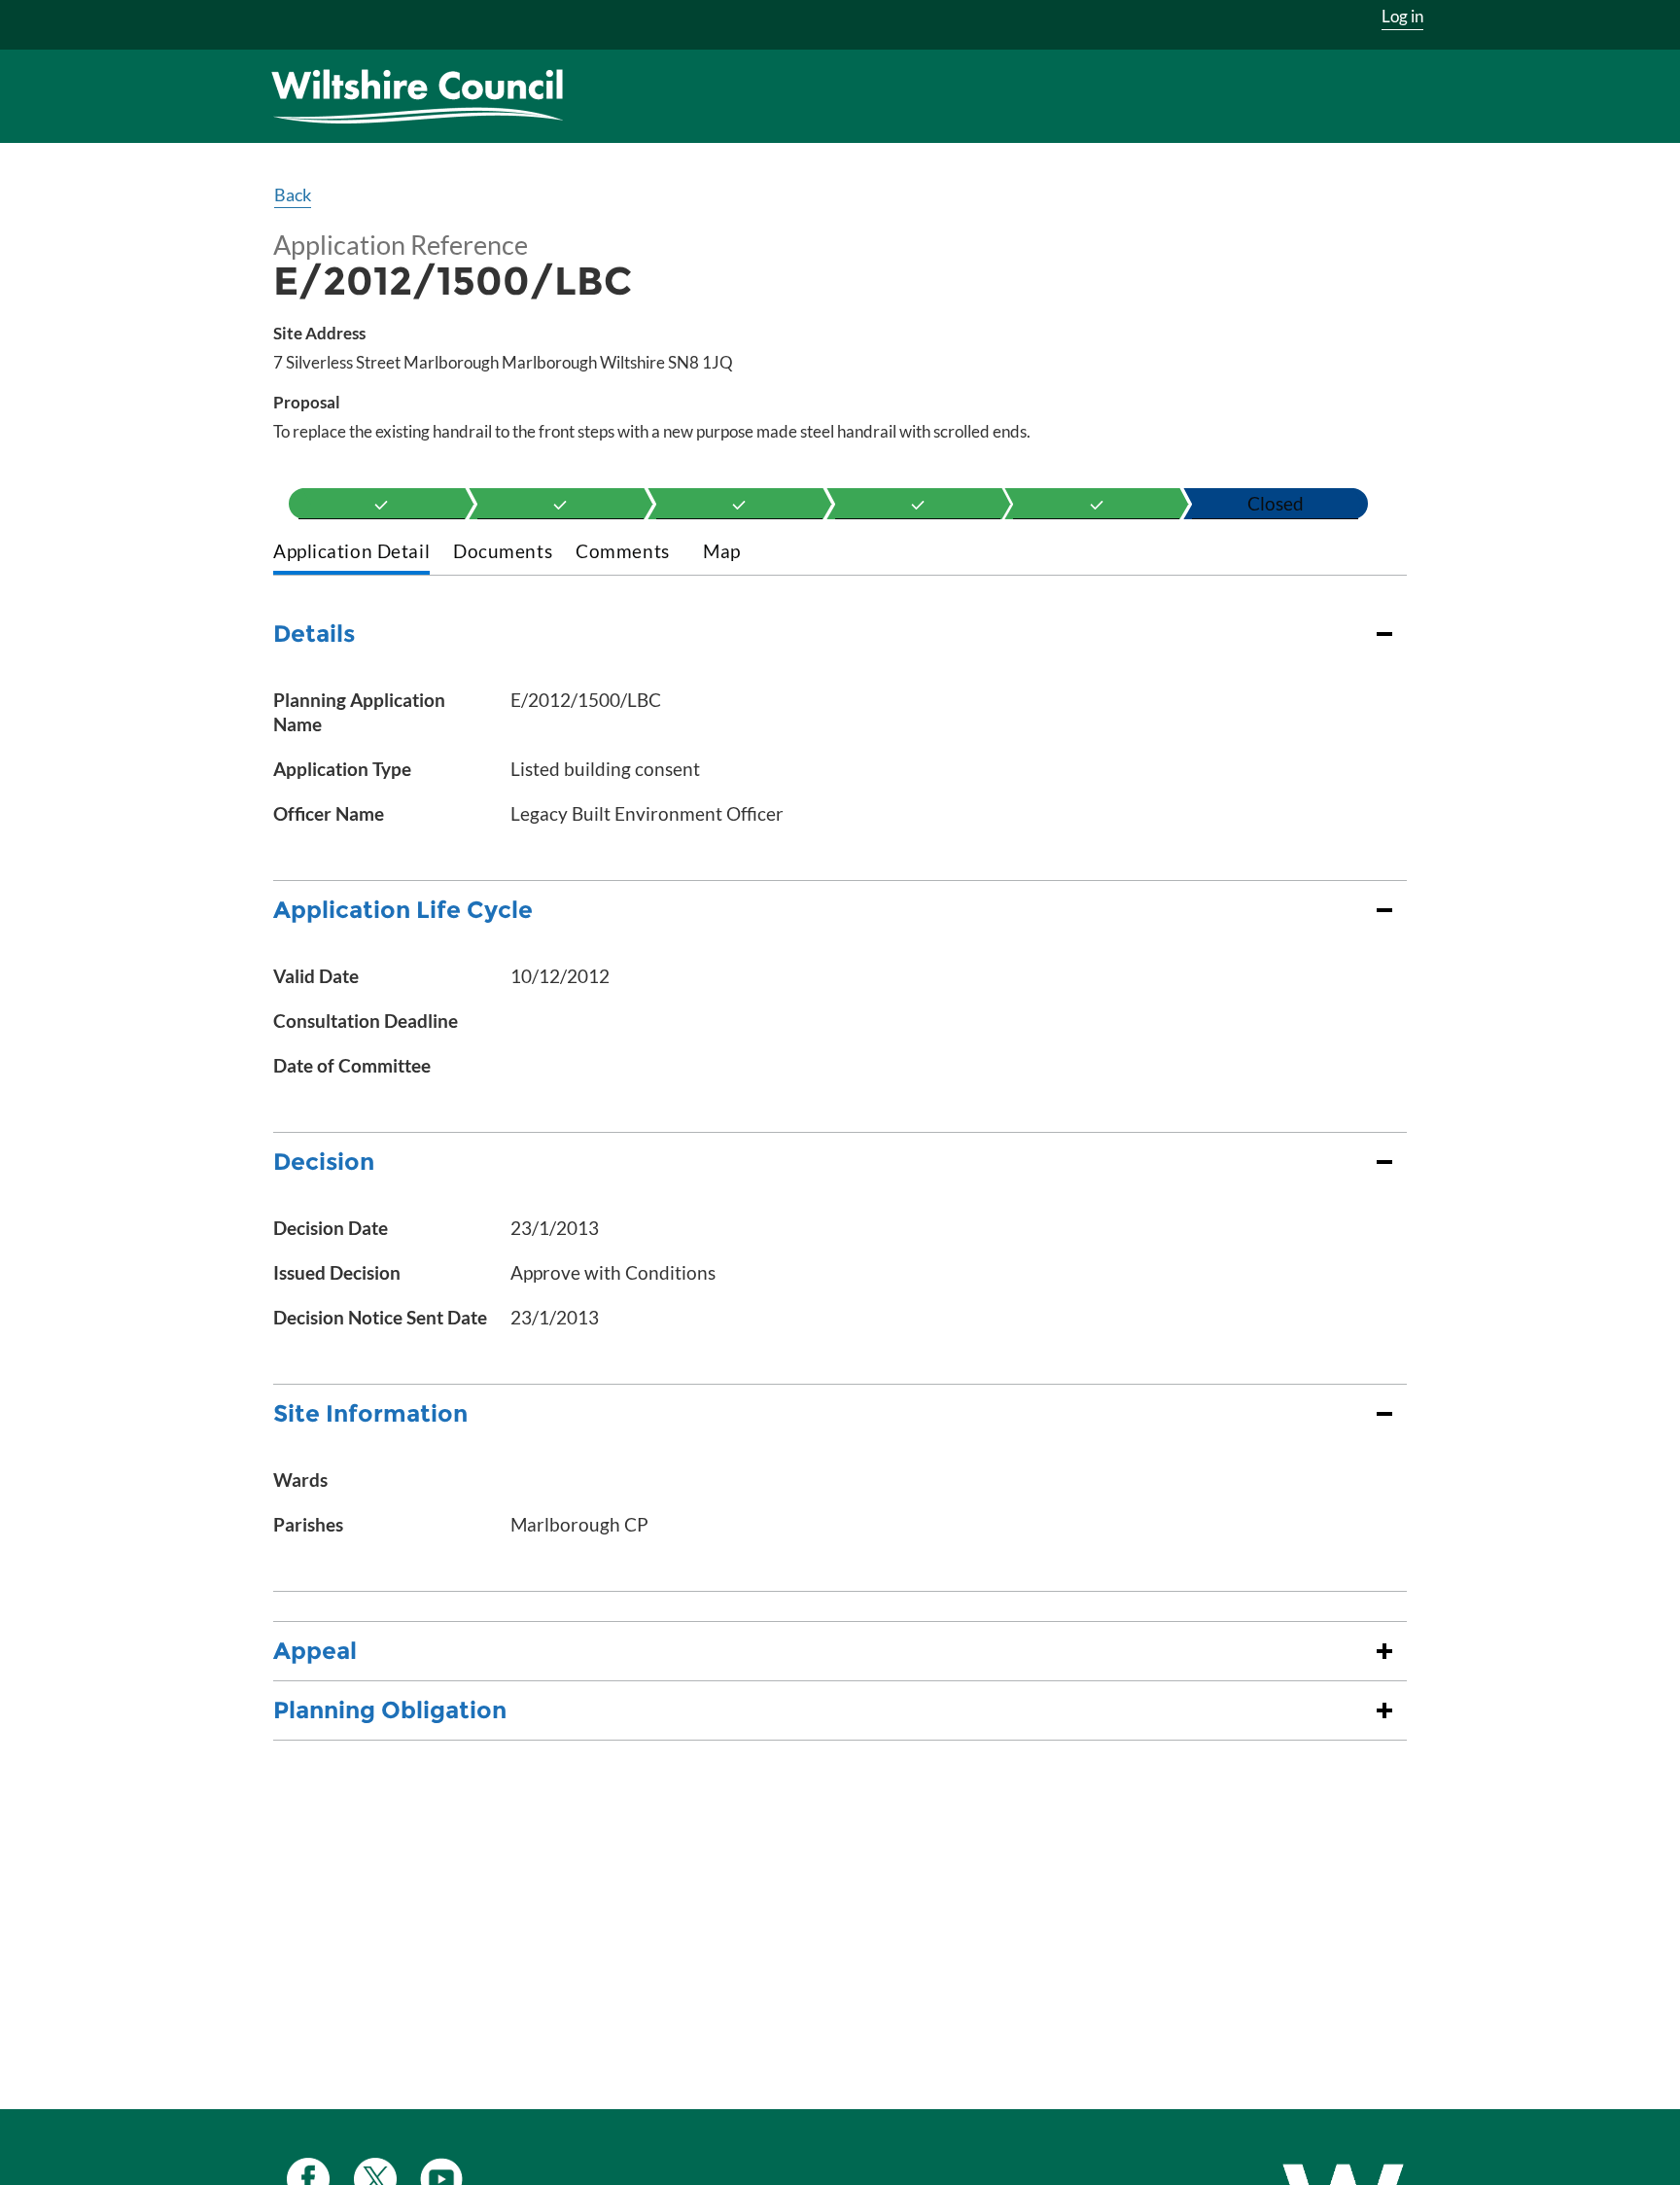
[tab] (351, 553)
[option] (382, 504)
